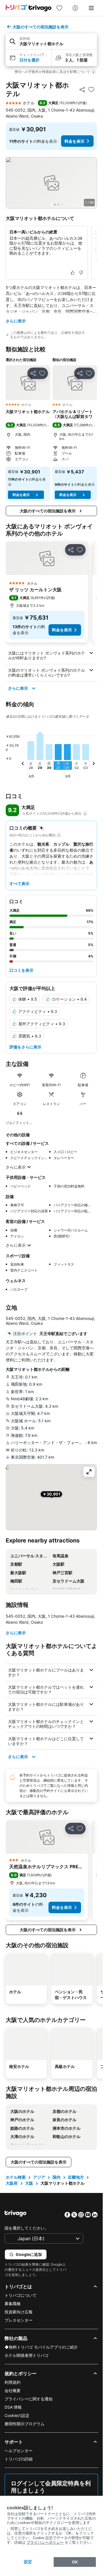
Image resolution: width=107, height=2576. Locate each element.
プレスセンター (19, 2320)
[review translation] (85, 814)
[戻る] (23, 764)
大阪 (29, 2183)
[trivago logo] (29, 8)
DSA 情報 (13, 2407)
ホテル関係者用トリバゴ (27, 2355)
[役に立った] (73, 273)
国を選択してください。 (27, 2228)
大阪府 (12, 2183)
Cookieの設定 (17, 2415)
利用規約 (13, 2382)
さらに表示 (16, 321)
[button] (51, 42)
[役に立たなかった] (81, 273)
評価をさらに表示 (25, 1047)
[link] (59, 8)
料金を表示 (74, 141)
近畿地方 (76, 2177)
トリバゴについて (21, 2295)
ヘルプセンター (19, 2451)
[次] (94, 764)
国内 (56, 2177)
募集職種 (13, 2304)
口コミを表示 (21, 970)
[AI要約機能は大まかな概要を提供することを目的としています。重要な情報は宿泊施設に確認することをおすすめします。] (7, 335)
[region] (51, 183)
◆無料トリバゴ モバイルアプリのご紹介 (41, 2347)
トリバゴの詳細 (19, 2459)
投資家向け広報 (19, 2312)
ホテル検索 (16, 2177)
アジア (39, 2177)
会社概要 (13, 2390)
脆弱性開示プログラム (25, 2424)
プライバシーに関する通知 (29, 2399)
